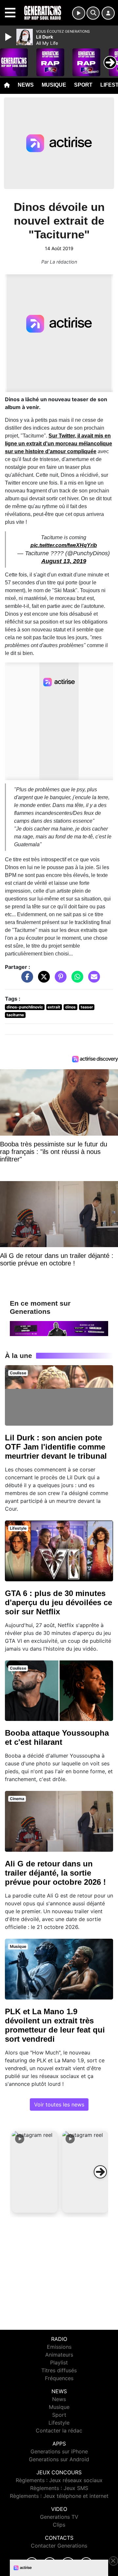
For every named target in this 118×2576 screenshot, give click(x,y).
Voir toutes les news (59, 2104)
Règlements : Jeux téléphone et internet (59, 2496)
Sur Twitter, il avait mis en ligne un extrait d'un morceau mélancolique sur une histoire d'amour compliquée (59, 444)
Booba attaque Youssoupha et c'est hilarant (57, 1737)
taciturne (15, 1015)
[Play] (9, 37)
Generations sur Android (59, 2459)
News (26, 85)
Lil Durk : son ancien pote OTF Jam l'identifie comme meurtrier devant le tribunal (56, 1447)
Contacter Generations (59, 2546)
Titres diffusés (59, 2370)
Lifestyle (59, 2423)
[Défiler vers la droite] (100, 2172)
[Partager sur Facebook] (26, 980)
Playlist (59, 2362)
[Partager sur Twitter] (42, 980)
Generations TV (59, 2517)
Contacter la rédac (59, 2430)
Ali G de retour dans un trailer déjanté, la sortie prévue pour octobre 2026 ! (55, 1873)
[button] (35, 2172)
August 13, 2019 (64, 561)
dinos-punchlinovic (25, 1007)
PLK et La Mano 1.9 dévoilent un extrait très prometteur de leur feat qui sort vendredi (55, 2025)
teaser (87, 1007)
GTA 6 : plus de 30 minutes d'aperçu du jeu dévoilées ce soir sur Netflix (59, 1602)
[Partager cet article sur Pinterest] (59, 980)
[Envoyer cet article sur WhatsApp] (76, 980)
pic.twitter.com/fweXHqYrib (64, 545)
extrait (54, 1007)
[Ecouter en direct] (79, 13)
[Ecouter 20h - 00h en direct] (59, 1328)
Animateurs (59, 2355)
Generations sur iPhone (59, 2451)
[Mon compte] (108, 13)
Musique (54, 85)
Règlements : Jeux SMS (59, 2488)
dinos (70, 1007)
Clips (59, 2525)
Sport (83, 85)
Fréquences (59, 2378)
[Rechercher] (93, 13)
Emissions (59, 2347)
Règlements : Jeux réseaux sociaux (59, 2480)
